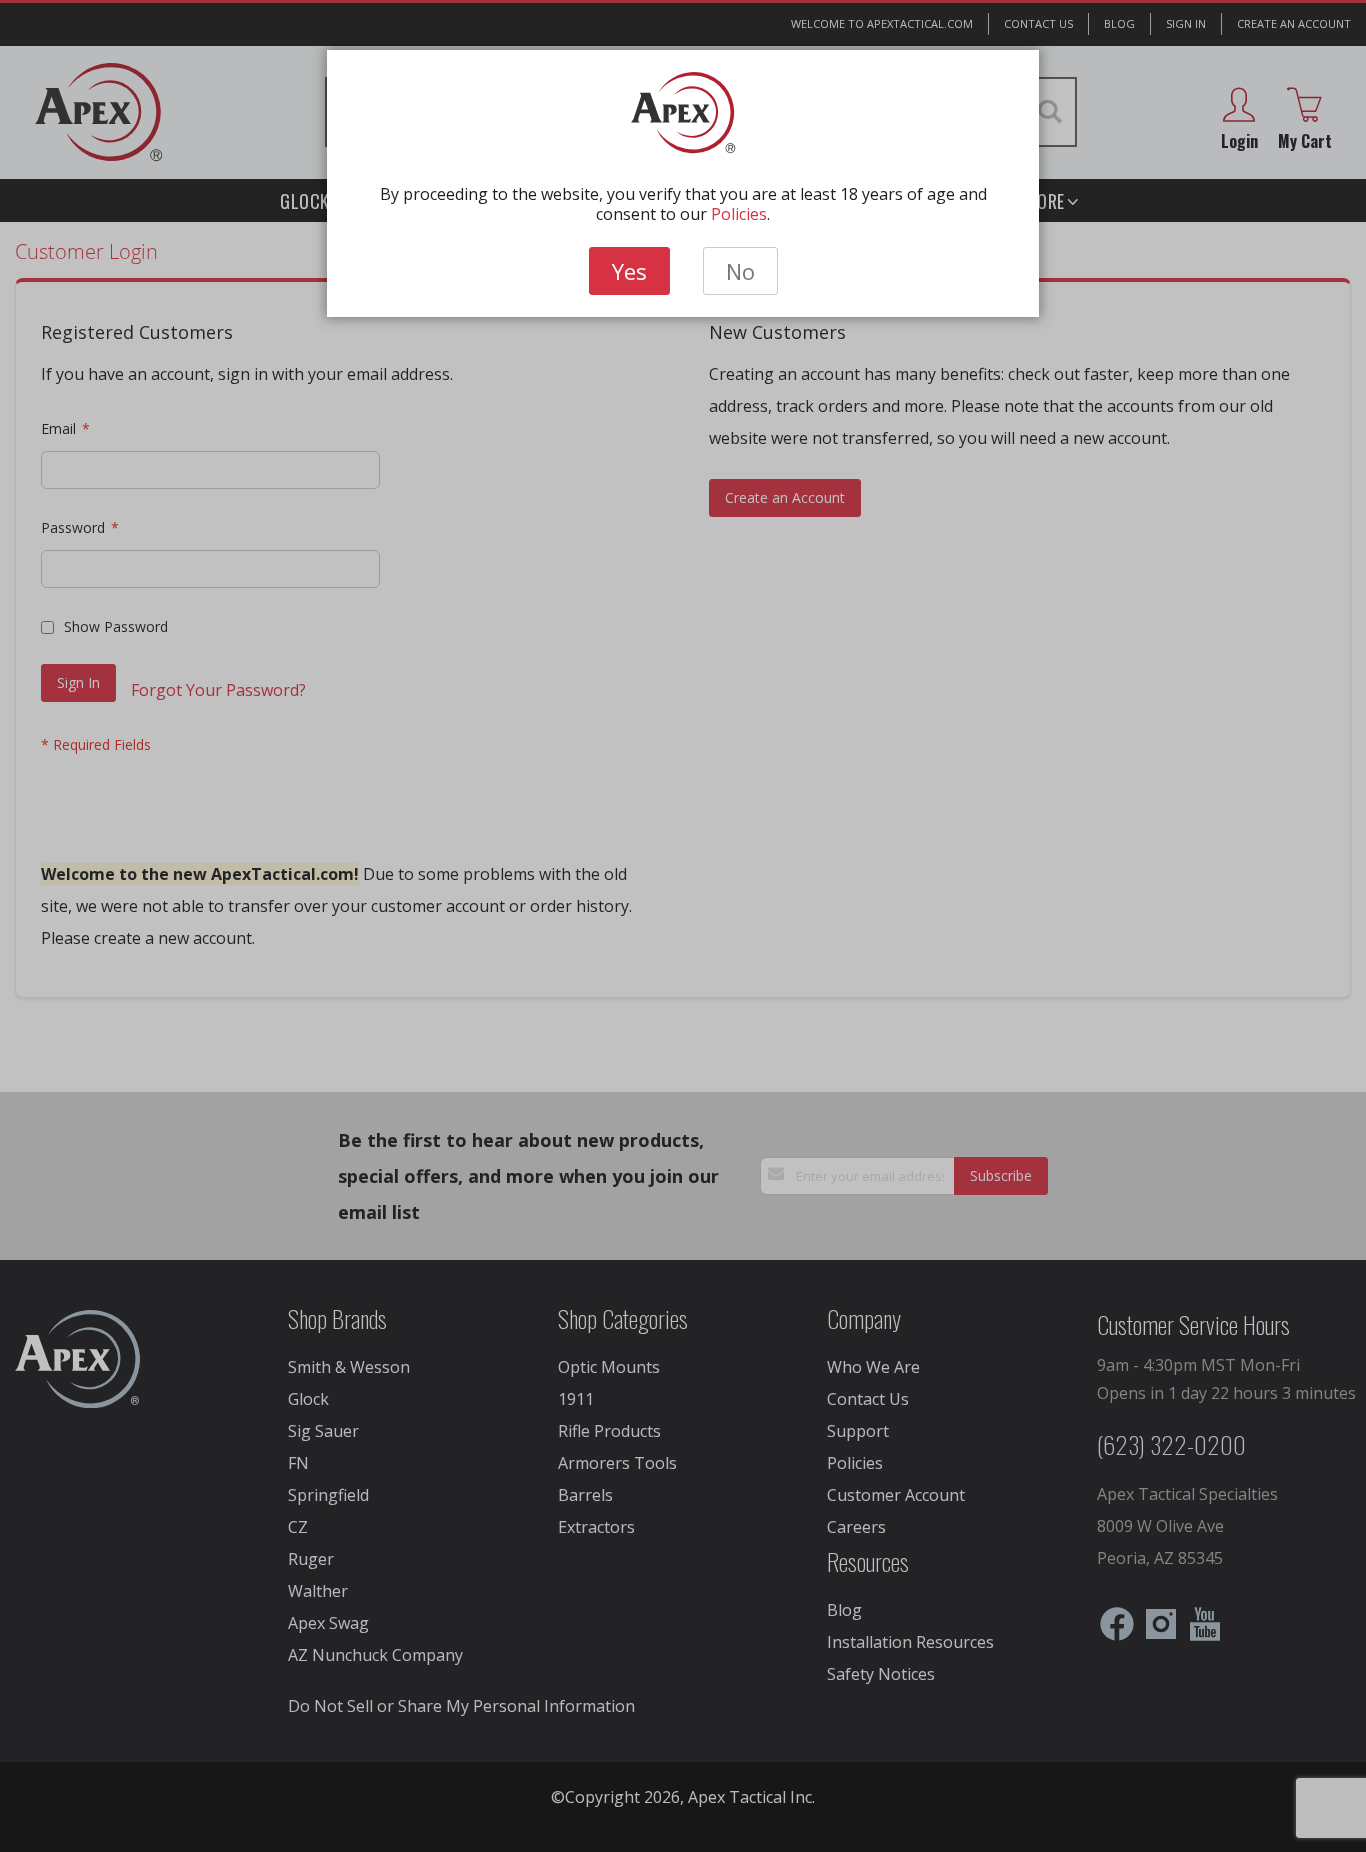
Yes (629, 271)
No (740, 271)
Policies (739, 214)
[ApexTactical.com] (683, 113)
